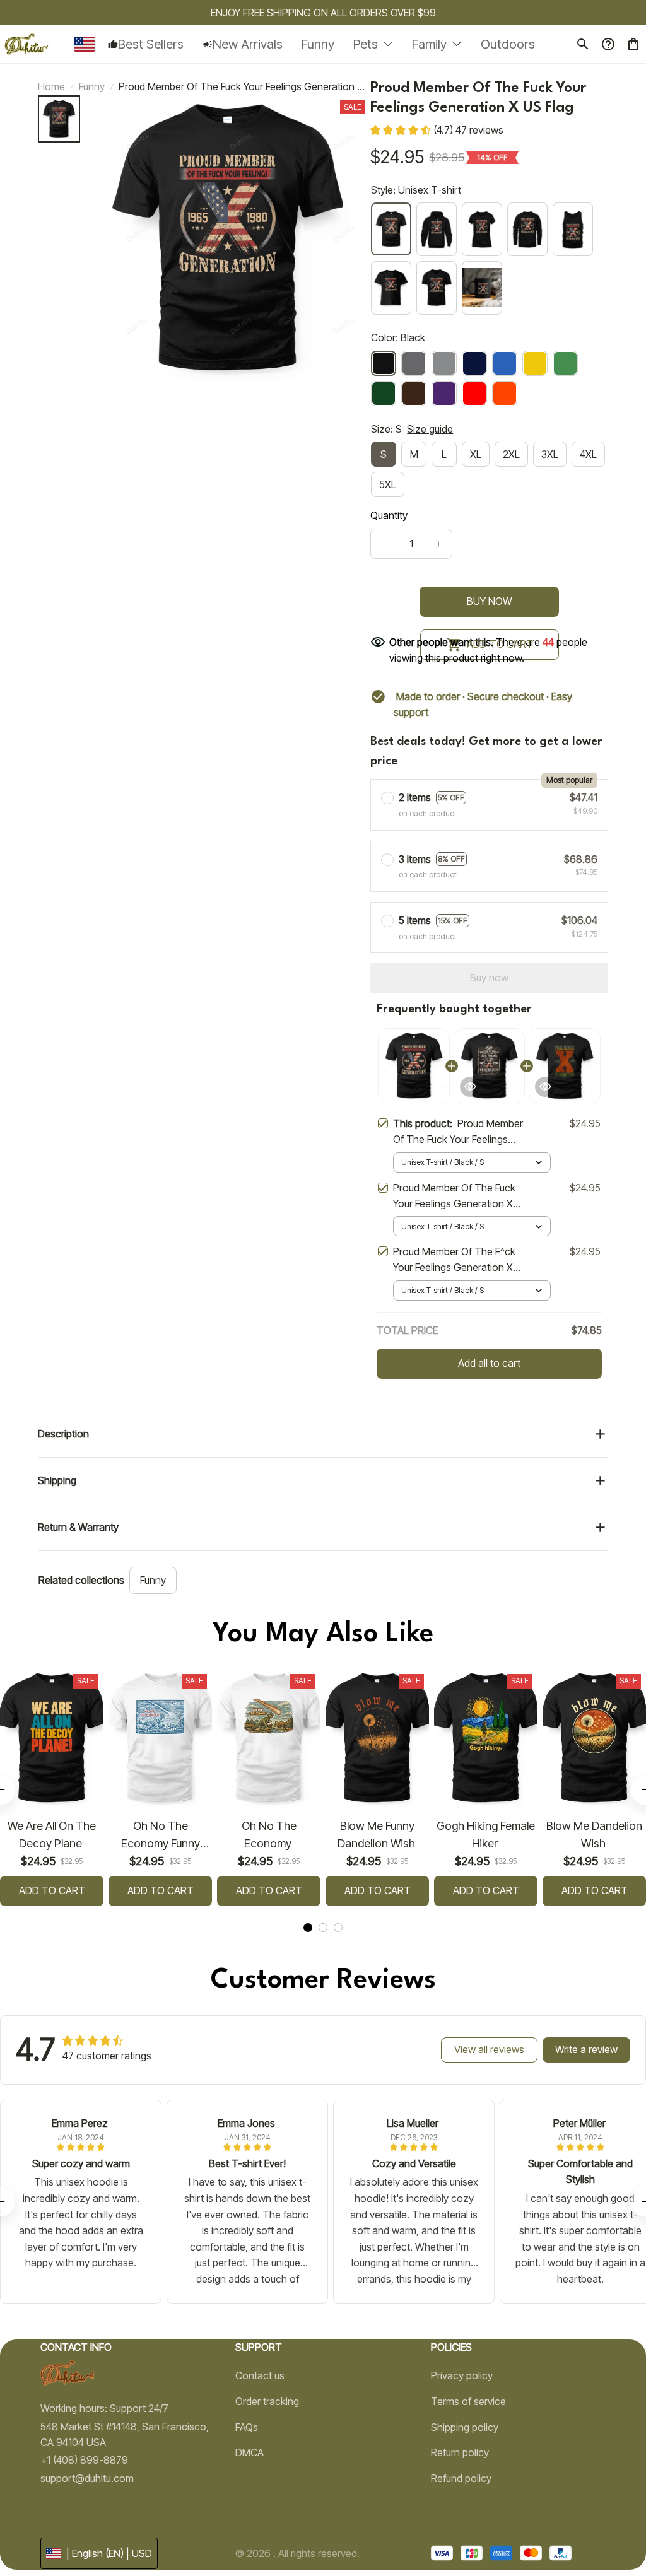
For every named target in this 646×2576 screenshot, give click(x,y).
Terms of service (468, 2401)
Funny (92, 86)
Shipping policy (465, 2427)
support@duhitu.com (87, 2478)
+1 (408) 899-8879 (84, 2460)
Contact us (260, 2375)
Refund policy (461, 2478)
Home (51, 86)
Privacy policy (462, 2375)
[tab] (308, 1928)
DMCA (250, 2452)
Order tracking (267, 2401)
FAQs (247, 2427)
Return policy (460, 2452)
